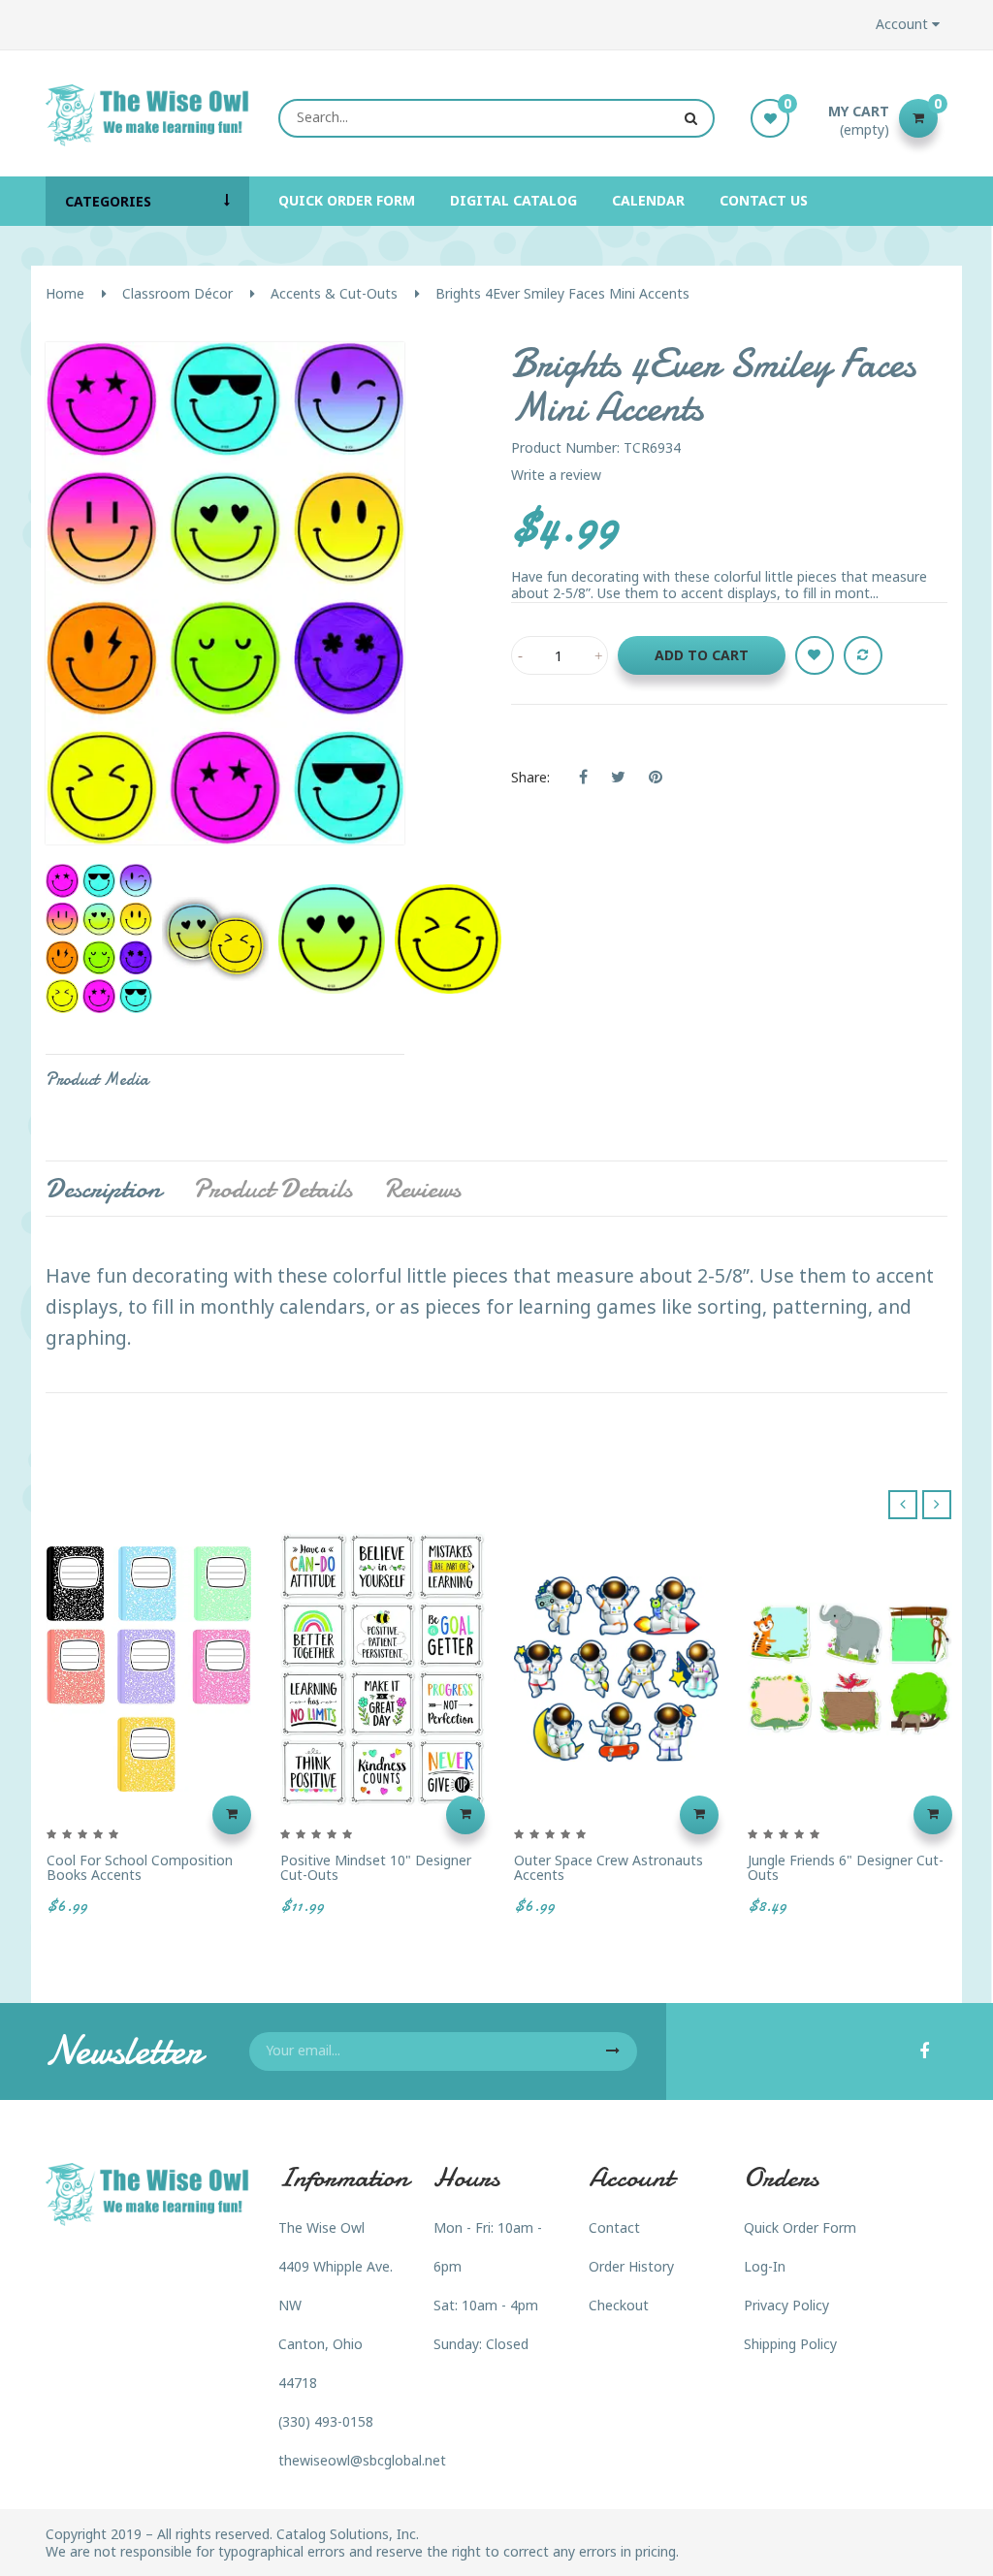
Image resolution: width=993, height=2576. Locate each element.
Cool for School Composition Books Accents (140, 1868)
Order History (631, 2266)
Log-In (765, 2266)
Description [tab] (103, 1189)
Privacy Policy (786, 2305)
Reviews (422, 1189)
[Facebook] (924, 2052)
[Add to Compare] (863, 655)
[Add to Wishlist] (815, 655)
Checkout (619, 2305)
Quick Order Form (800, 2227)
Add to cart (702, 655)
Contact (614, 2227)
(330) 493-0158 (326, 2421)
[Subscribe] (613, 2051)
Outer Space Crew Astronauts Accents (609, 1868)
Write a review (556, 475)
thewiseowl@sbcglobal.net (362, 2460)
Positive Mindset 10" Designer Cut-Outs (376, 1868)
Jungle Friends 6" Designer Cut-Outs (846, 1868)
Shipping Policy (790, 2344)
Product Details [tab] (272, 1189)
